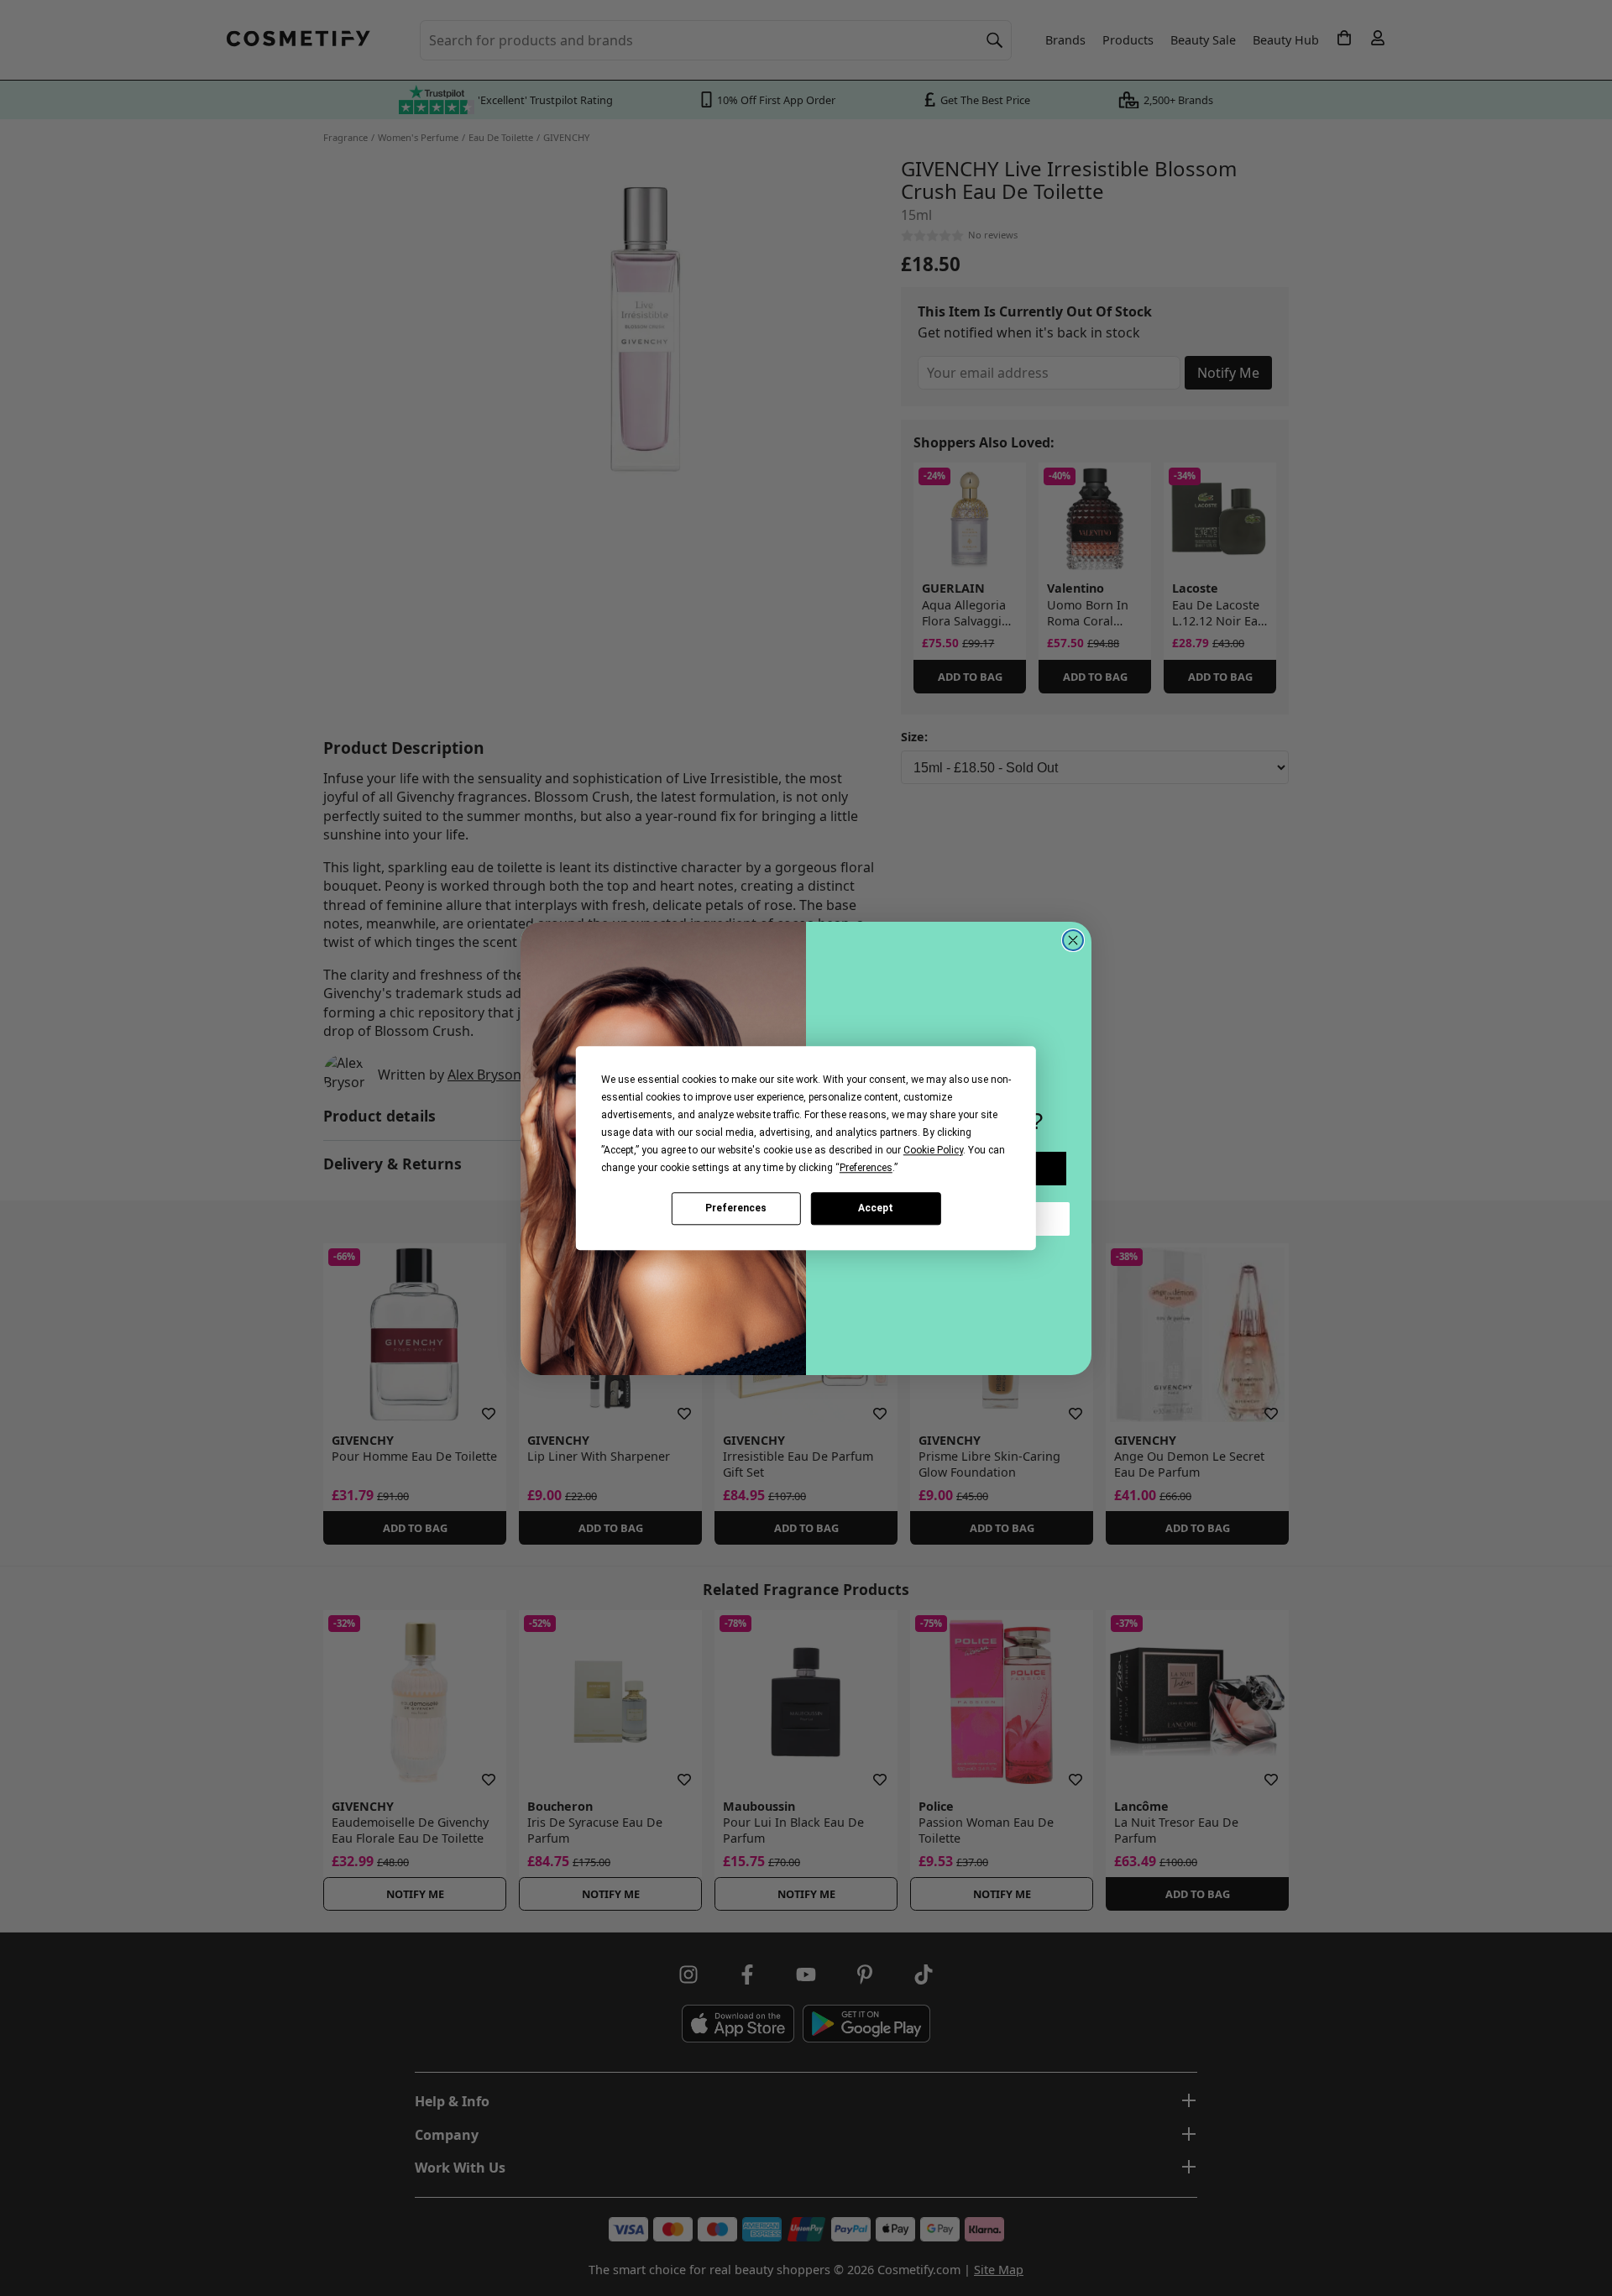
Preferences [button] (866, 1168)
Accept (876, 1208)
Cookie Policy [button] (933, 1150)
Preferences (736, 1208)
